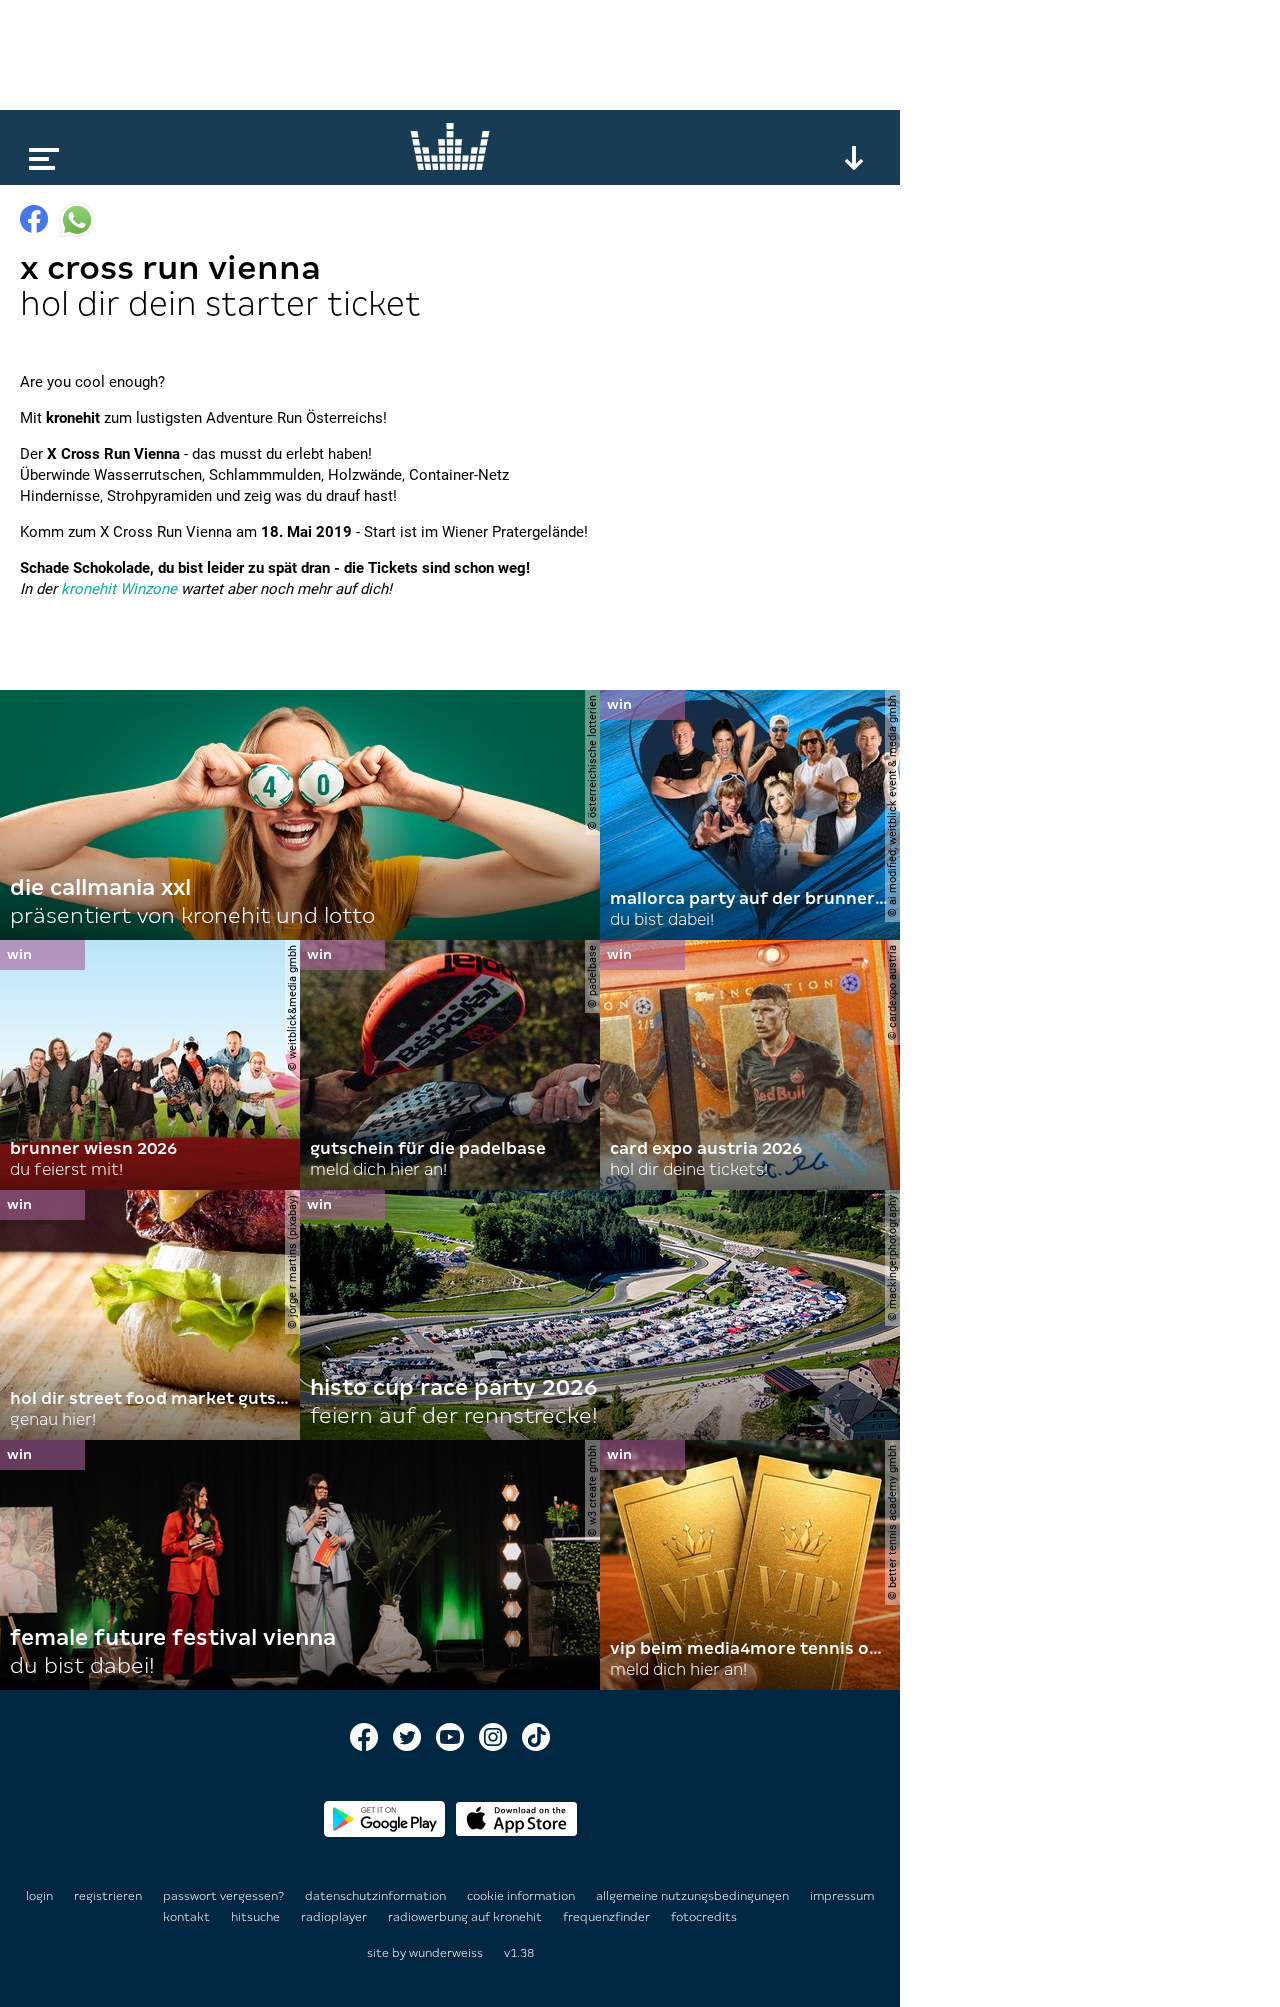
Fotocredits (704, 1917)
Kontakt (188, 1917)
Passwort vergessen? (223, 1896)
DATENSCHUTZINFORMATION (377, 1896)
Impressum (842, 1896)
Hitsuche (257, 1917)
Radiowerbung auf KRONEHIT (466, 1917)
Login (39, 1896)
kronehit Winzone (119, 589)
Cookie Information (522, 1896)
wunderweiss (446, 1953)
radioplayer (335, 1917)
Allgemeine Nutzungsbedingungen (694, 1896)
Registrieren (108, 1896)
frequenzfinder (608, 1917)
